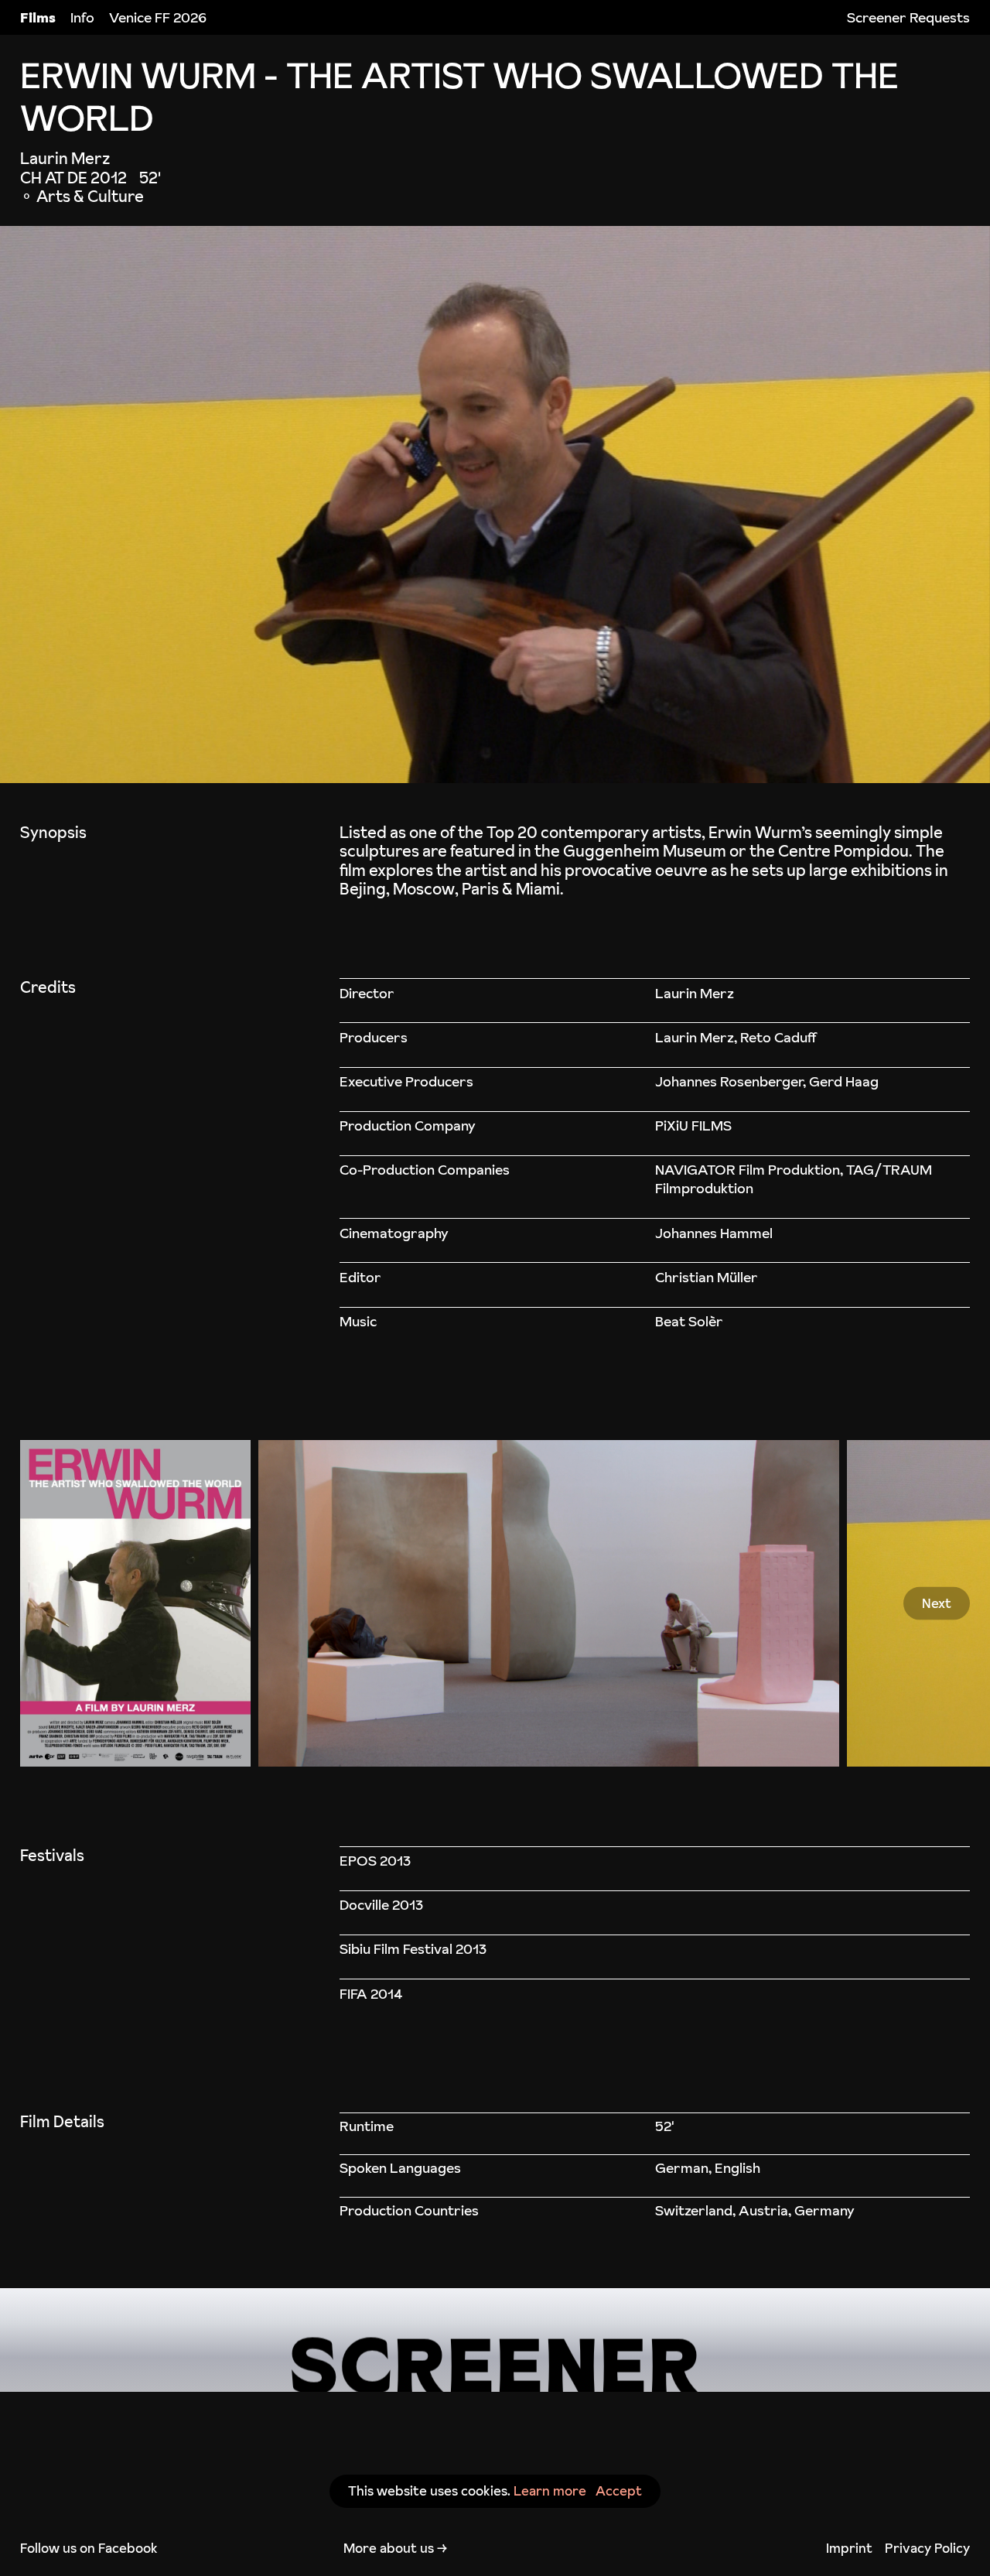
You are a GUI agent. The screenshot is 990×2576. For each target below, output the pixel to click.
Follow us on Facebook (89, 2548)
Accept (619, 2491)
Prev (54, 1603)
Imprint (849, 2548)
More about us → (395, 2548)
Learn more (550, 2491)
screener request (495, 2340)
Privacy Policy (927, 2548)
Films (38, 17)
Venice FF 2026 (158, 17)
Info (82, 17)
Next (937, 1603)
